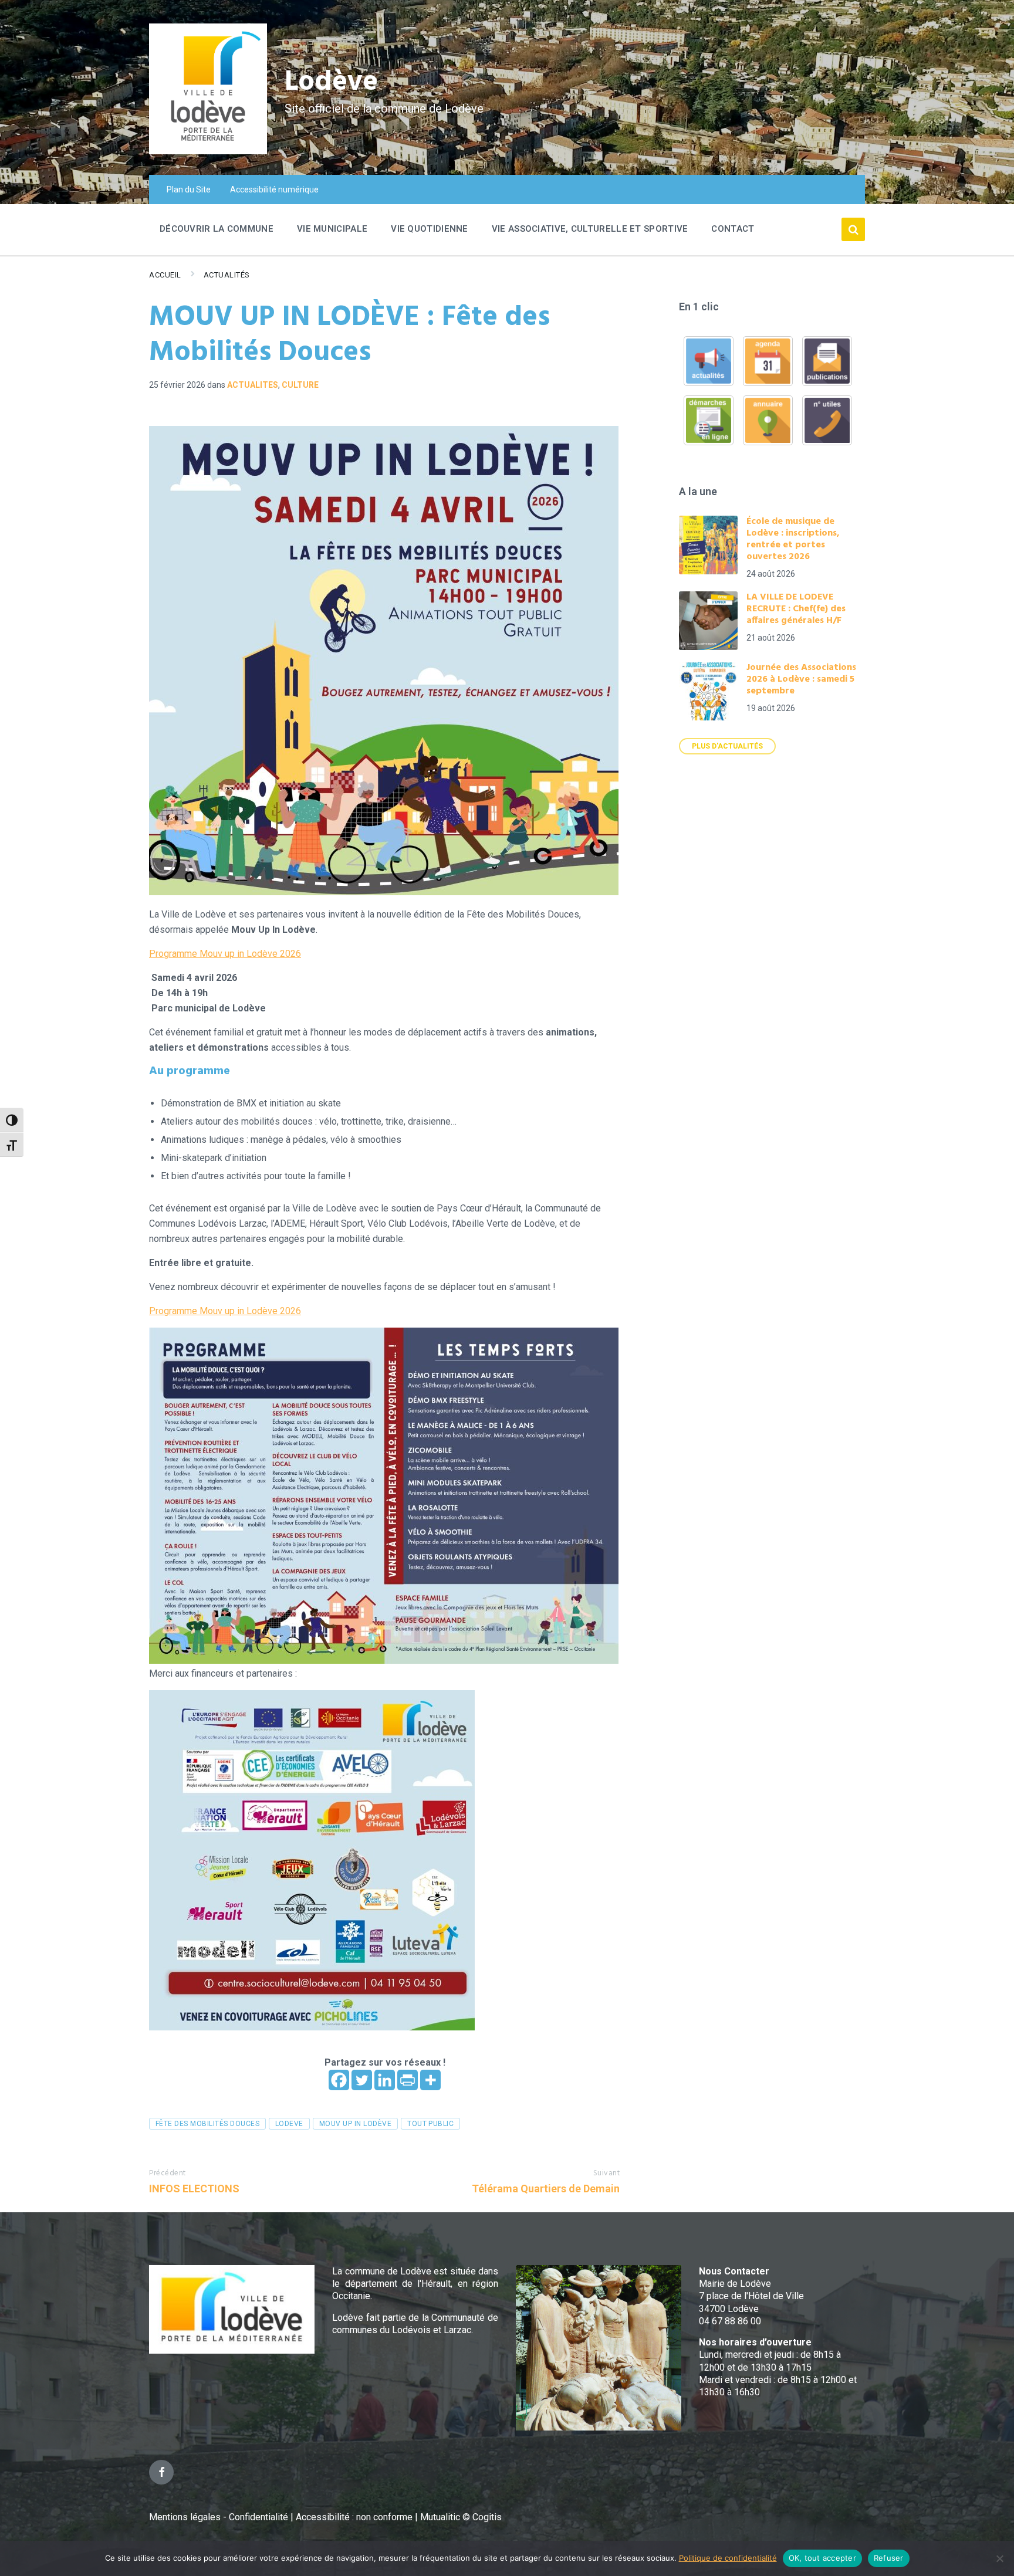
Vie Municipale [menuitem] (332, 229)
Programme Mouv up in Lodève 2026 (225, 954)
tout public (430, 2124)
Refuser (889, 2558)
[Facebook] (339, 2080)
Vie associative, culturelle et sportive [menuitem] (590, 229)
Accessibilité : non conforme (355, 2517)
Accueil (165, 275)
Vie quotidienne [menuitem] (430, 229)
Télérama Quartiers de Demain (546, 2189)
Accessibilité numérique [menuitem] (274, 189)
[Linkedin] (385, 2080)
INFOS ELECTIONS (194, 2189)
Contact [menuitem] (733, 229)
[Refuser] (999, 2558)
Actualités (227, 275)
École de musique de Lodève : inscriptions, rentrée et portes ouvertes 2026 (793, 539)
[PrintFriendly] (408, 2080)
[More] (430, 2080)
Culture (300, 385)
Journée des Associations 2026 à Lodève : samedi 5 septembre (801, 679)
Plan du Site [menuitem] (189, 189)
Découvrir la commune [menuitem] (217, 229)
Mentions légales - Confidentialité (219, 2517)
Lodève (331, 82)
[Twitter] (362, 2080)
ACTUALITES (253, 385)
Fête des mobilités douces (207, 2124)
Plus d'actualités (727, 746)
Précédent (168, 2173)
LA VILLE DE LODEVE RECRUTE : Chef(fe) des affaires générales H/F (796, 609)
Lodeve (289, 2124)
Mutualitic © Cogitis (461, 2517)
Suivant (607, 2173)
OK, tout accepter (822, 2558)
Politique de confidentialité (728, 2558)
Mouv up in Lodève (355, 2124)
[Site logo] (208, 151)
